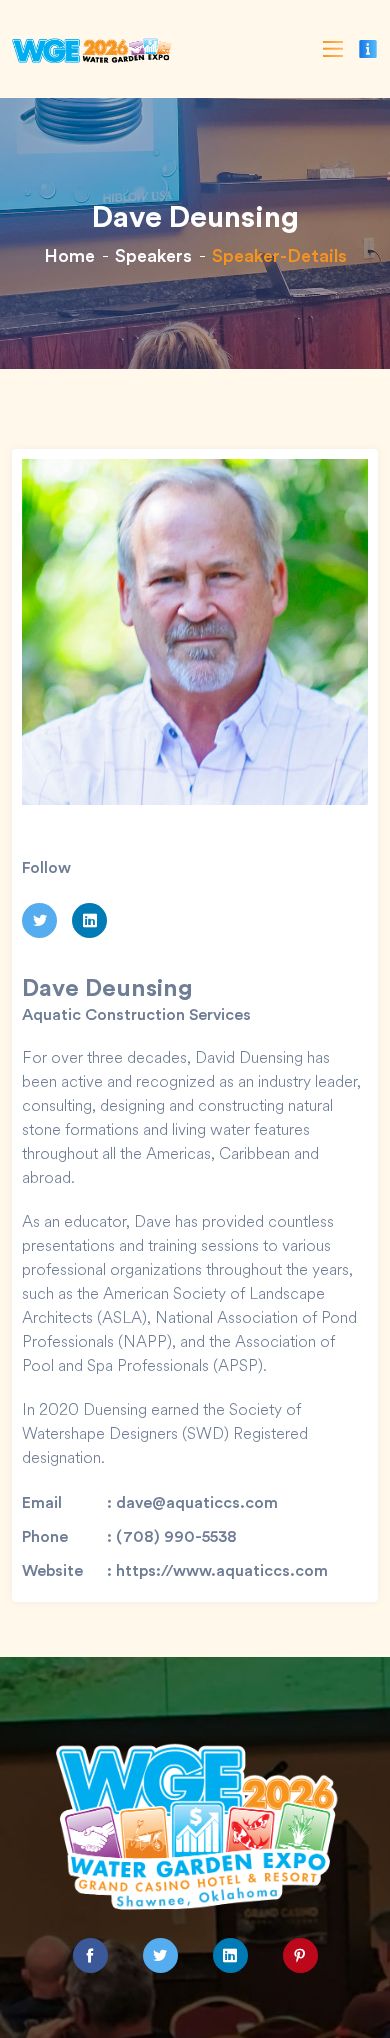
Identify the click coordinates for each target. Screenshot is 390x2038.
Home (69, 255)
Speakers (153, 255)
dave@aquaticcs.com (197, 1502)
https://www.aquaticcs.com (222, 1570)
